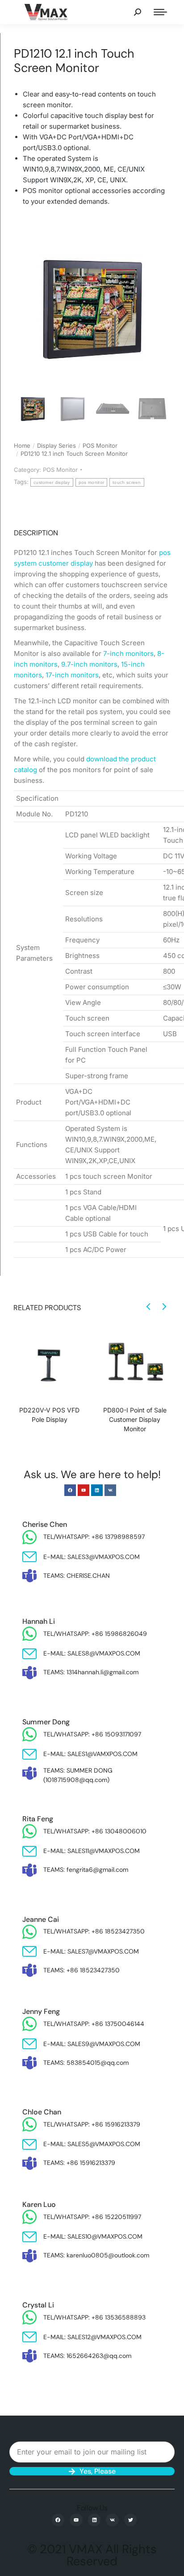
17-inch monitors (72, 675)
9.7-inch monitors (89, 664)
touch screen (127, 482)
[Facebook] (70, 1490)
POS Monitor (60, 470)
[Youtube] (84, 1490)
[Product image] (49, 1363)
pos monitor (91, 482)
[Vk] (110, 1490)
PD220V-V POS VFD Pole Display (49, 1415)
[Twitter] (131, 2520)
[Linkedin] (97, 1490)
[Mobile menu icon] (160, 12)
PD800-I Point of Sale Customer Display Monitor (135, 1419)
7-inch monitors (128, 653)
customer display (52, 482)
